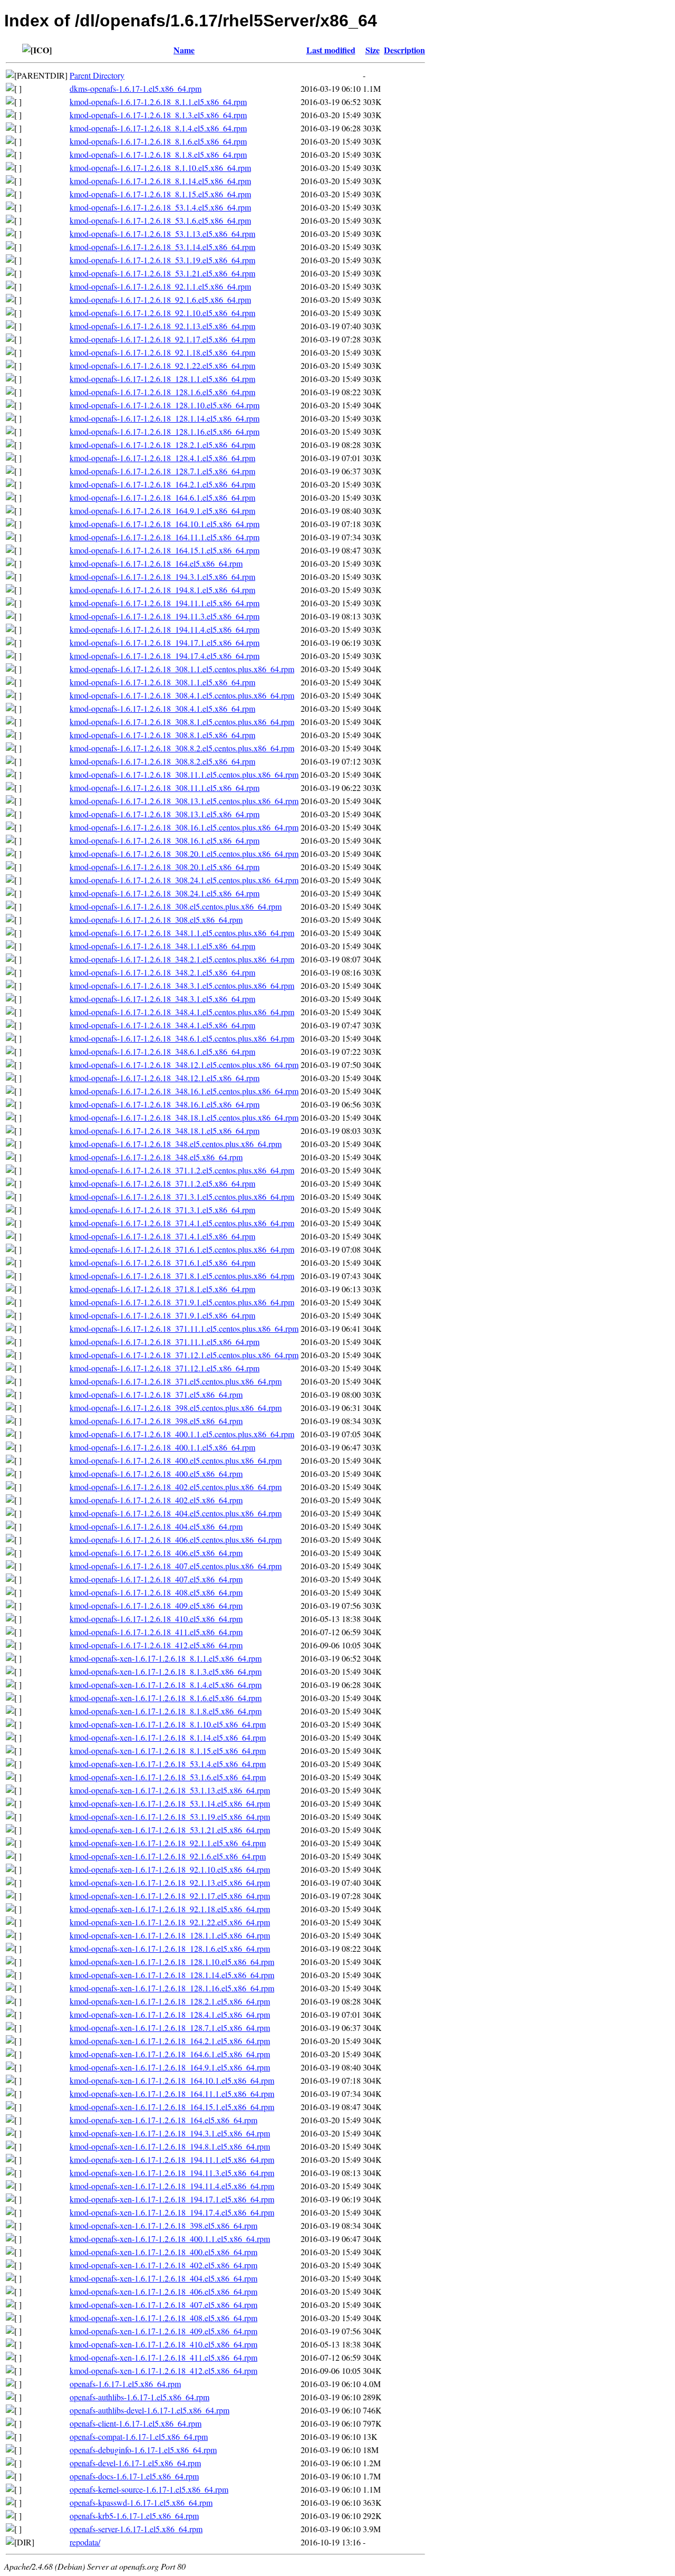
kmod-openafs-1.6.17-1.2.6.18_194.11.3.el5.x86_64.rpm (165, 616)
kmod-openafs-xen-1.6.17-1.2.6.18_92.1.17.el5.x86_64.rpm (170, 1896)
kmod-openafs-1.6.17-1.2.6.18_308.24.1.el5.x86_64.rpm (165, 893)
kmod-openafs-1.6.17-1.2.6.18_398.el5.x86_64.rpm (156, 1421)
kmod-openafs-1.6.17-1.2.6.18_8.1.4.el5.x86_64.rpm (158, 128)
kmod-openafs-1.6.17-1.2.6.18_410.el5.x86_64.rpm (156, 1619)
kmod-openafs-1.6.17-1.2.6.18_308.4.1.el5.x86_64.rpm (162, 708)
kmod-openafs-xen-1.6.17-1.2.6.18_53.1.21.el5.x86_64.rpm (170, 1830)
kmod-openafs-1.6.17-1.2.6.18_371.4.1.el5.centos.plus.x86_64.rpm (182, 1223)
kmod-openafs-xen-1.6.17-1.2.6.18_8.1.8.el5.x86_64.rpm (166, 1711)
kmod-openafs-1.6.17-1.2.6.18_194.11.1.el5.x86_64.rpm (165, 603)
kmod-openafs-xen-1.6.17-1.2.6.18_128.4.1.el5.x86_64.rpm (170, 2014)
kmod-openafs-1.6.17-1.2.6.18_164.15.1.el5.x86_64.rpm (165, 550)
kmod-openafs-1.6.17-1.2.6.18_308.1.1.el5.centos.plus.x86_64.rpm (182, 669)
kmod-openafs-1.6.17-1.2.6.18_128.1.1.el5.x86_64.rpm (162, 379)
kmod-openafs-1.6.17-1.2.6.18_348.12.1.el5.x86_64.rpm (165, 1078)
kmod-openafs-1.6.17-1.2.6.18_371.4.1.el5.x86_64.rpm (162, 1236)
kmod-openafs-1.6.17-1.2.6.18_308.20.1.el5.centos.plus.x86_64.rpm (184, 853)
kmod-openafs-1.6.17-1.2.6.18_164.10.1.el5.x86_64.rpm (165, 524)
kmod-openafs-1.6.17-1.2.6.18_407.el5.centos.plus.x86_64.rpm (176, 1566)
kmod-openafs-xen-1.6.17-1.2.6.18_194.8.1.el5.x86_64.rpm (170, 2146)
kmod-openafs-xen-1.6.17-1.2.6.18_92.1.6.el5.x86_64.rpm (168, 1856)
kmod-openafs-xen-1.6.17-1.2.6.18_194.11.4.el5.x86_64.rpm (172, 2186)
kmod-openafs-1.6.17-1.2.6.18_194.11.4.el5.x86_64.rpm (165, 629)
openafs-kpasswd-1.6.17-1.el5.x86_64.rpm (141, 2502)
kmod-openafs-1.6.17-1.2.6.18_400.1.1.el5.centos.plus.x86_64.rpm (182, 1434)
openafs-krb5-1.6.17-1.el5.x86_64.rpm (134, 2516)
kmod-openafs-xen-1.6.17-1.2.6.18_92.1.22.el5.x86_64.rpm (170, 1922)
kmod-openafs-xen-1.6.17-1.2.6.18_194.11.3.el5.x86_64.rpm (172, 2173)
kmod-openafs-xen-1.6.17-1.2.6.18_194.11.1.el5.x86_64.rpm (172, 2159)
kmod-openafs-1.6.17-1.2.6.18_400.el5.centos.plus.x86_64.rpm (176, 1460)
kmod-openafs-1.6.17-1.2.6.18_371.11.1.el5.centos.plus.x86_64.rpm (184, 1328)
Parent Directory (97, 75)
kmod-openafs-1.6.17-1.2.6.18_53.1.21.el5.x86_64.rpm (162, 273)
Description (404, 50)
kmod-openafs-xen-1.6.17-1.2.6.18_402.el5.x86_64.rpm (163, 2265)
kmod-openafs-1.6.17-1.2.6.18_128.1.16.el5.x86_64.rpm (165, 431)
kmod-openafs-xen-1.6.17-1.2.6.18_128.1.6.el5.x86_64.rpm (170, 1948)
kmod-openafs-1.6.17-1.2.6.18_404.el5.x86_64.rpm (156, 1526)
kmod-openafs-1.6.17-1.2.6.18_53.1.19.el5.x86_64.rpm (162, 260)
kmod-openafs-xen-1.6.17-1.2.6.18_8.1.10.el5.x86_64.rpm (168, 1724)
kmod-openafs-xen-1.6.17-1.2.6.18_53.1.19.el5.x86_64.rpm (170, 1816)
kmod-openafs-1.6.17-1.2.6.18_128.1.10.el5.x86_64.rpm (165, 405)
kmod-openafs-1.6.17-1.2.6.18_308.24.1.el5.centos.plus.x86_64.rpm (184, 880)
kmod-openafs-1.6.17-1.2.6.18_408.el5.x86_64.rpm (156, 1592)
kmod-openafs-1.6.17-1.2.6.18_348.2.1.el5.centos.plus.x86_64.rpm (182, 959)
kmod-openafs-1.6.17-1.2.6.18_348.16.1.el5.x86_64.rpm (165, 1104)
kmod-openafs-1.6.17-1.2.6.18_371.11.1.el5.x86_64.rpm (165, 1342)
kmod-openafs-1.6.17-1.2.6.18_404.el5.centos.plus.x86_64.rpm (176, 1513)
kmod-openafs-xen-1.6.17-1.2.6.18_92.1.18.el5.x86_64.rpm (170, 1909)
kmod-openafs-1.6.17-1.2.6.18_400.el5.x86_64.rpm (156, 1473)
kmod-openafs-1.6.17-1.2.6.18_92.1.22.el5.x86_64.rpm (162, 365)
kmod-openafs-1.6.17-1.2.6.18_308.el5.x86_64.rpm (156, 919)
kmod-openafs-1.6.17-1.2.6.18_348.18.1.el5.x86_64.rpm (165, 1130)
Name (184, 50)
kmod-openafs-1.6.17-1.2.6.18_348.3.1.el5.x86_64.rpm (162, 999)
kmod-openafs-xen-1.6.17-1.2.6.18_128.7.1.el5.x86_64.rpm (170, 2028)
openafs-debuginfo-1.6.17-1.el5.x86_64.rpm (143, 2450)
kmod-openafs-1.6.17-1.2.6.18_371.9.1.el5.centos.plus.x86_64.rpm (182, 1302)
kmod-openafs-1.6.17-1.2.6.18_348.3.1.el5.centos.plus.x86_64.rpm (182, 985)
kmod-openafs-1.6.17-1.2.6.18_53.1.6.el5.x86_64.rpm (160, 220)
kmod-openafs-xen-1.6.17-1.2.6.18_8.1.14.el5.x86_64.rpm (168, 1737)
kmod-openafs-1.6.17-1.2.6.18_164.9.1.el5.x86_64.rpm (162, 511)
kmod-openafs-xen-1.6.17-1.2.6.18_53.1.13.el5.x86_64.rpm (170, 1790)
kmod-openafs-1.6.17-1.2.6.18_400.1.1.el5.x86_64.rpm (162, 1447)
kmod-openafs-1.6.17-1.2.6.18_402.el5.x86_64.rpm (156, 1500)
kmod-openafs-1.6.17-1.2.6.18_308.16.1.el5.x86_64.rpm (165, 840)
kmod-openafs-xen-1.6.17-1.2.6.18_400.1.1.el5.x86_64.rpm (170, 2239)
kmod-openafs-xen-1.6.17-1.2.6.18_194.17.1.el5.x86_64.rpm (172, 2199)
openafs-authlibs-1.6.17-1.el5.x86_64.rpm (139, 2397)
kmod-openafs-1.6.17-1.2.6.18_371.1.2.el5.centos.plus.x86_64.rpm (182, 1170)
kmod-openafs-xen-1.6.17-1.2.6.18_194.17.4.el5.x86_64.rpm (172, 2212)
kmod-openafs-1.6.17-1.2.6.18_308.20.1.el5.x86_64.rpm (165, 867)
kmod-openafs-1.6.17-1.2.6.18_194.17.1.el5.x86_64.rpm (165, 642)
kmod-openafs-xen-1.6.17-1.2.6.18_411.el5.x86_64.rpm (163, 2357)
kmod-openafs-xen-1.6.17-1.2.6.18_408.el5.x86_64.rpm (163, 2318)
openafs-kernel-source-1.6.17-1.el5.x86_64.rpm (149, 2489)
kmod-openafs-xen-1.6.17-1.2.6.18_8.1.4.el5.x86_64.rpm (166, 1685)
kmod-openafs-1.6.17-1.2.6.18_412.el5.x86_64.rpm (156, 1645)
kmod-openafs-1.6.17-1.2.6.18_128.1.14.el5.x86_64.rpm (165, 418)
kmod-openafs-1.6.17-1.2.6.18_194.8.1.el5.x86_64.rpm (162, 590)
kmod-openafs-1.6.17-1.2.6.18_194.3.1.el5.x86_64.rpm (162, 576)
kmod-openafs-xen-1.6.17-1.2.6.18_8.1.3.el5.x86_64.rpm (166, 1671)
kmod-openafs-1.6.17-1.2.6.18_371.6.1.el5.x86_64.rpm (162, 1262)
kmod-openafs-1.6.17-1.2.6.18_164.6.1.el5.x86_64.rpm (162, 497)
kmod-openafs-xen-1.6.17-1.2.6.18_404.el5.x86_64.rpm (163, 2278)
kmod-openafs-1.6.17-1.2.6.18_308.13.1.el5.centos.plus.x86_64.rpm (184, 801)
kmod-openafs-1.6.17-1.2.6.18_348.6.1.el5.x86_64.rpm (162, 1051)
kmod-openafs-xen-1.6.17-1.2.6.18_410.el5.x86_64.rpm (163, 2344)
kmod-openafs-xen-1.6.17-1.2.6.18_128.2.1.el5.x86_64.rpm (170, 2001)
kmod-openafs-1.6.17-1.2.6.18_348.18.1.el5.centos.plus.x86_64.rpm (184, 1117)
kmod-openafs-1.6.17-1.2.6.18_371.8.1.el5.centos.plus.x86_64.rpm (182, 1276)
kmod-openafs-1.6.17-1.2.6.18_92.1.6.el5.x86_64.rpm (160, 299)
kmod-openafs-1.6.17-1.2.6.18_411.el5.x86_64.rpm (156, 1632)
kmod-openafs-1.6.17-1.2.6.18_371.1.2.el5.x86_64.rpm (162, 1183)
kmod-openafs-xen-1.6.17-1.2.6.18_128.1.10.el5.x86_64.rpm (172, 1962)
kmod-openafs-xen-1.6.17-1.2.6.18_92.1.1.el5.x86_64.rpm (168, 1843)
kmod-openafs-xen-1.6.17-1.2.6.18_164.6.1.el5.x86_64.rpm (170, 2054)
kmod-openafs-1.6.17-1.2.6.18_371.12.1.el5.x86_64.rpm (165, 1368)
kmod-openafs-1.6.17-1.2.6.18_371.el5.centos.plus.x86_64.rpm (176, 1381)
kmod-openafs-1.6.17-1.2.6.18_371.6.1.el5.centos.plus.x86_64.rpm (182, 1249)
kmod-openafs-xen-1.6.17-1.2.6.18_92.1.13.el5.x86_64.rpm (170, 1882)
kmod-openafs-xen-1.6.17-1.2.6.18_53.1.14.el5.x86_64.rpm (170, 1803)
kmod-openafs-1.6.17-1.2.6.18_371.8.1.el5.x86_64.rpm (162, 1289)
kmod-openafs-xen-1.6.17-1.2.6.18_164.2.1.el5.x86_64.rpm (170, 2041)
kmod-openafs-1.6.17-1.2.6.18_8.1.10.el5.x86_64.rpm (160, 168)
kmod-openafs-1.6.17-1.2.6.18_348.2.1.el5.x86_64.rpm (162, 972)
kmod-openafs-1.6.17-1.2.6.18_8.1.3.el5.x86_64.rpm (158, 115)
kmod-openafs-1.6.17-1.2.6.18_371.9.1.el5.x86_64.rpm (162, 1315)
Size (373, 50)
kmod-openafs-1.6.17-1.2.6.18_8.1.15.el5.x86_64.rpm (160, 194)
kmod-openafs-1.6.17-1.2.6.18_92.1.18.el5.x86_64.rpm (162, 352)
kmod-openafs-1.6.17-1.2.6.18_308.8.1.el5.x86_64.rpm (162, 735)
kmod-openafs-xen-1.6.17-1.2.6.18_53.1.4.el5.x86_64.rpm (168, 1764)
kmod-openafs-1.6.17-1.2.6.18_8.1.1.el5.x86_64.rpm (158, 102)
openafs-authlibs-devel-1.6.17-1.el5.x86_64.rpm (150, 2410)
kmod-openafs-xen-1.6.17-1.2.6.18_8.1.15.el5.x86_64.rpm (168, 1750)
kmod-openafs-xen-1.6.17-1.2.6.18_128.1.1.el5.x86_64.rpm (170, 1935)
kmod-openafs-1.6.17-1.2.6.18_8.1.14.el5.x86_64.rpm (160, 181)
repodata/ (85, 2542)
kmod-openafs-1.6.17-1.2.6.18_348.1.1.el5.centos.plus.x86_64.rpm (182, 933)
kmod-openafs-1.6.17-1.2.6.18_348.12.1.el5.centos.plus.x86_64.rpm (184, 1065)
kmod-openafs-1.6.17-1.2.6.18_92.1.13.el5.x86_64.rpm (162, 326)
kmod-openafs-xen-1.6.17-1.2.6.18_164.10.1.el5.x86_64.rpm (172, 2080)
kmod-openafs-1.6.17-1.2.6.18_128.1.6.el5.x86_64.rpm (162, 392)
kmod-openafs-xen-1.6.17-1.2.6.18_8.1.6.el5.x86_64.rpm (166, 1698)
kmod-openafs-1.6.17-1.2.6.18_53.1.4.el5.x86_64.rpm (160, 207)
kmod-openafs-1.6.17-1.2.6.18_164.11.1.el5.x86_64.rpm (165, 537)
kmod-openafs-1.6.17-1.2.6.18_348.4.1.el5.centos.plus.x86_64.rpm (182, 1012)
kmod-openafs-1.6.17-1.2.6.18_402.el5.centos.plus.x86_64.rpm (176, 1487)
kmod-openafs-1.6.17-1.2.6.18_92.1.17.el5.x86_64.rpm (162, 339)
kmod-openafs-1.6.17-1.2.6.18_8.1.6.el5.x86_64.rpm (158, 141)
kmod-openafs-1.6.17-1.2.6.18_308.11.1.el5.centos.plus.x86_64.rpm (184, 774)
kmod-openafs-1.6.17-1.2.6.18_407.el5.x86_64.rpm (156, 1579)
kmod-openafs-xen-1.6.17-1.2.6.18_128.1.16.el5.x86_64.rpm (172, 1988)
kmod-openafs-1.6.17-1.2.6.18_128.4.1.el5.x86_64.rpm (162, 458)
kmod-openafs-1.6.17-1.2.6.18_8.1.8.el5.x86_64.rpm (158, 154)
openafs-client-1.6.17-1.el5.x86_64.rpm (136, 2423)
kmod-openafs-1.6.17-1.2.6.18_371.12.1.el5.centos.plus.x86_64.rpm (184, 1355)
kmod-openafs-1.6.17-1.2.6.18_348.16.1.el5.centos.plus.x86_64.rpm (184, 1091)
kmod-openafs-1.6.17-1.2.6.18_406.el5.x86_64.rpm (156, 1553)
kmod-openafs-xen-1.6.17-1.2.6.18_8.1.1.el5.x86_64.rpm (166, 1658)
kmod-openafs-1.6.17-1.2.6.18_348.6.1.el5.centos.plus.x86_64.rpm (182, 1038)
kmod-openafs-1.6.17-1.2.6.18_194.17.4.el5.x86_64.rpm (165, 656)
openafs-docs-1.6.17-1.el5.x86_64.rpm (134, 2476)
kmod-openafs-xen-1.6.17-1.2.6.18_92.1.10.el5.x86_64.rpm (170, 1869)
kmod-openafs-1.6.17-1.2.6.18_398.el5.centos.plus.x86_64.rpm (176, 1408)
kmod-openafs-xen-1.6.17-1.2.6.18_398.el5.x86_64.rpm (163, 2225)
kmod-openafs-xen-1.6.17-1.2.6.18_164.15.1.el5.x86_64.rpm (172, 2107)
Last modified (331, 50)
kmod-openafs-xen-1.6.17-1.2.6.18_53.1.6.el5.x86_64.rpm (168, 1777)
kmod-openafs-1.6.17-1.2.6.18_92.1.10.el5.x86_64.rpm (162, 313)
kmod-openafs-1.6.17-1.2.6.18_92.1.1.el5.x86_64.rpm (160, 286)
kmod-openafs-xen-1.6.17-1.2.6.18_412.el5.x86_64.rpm (163, 2370)
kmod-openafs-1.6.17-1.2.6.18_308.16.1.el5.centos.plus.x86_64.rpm (184, 827)
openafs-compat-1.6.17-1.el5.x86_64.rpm (139, 2436)
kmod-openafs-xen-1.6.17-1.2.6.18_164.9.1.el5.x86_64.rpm (170, 2067)
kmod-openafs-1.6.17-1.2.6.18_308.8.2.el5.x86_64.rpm (162, 761)
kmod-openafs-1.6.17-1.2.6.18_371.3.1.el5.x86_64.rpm (162, 1210)
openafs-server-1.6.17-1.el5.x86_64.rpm (136, 2529)
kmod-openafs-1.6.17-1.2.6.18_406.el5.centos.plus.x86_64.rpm (176, 1539)
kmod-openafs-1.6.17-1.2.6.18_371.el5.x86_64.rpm (156, 1394)
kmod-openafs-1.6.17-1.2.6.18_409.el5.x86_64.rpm (156, 1605)
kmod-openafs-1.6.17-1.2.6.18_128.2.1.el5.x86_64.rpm (162, 445)
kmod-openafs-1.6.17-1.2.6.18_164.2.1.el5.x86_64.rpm (162, 484)
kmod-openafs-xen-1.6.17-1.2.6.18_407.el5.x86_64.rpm (163, 2305)
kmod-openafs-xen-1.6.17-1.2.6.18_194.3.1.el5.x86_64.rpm (170, 2133)
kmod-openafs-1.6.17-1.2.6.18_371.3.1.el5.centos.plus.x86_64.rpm (182, 1196)
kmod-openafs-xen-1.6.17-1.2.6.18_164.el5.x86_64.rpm (163, 2120)
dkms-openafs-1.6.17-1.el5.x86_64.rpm (136, 88)
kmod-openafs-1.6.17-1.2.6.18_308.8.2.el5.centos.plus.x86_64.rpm (182, 748)
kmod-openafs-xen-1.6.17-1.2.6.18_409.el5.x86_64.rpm (163, 2331)
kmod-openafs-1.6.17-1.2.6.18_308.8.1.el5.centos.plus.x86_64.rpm (182, 722)
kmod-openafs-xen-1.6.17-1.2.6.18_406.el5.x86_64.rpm (163, 2291)
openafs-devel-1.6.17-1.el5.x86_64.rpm (135, 2463)
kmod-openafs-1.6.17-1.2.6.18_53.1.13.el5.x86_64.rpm (162, 233)
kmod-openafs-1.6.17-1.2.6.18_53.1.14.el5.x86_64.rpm (162, 247)
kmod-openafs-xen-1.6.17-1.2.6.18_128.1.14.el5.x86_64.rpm (172, 1975)
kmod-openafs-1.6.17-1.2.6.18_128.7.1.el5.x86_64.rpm (162, 471)
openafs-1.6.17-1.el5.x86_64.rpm (125, 2384)
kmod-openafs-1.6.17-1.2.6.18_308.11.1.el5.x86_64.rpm (165, 788)
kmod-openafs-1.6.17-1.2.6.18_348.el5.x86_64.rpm (156, 1157)
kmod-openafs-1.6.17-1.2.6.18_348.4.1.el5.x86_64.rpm (162, 1025)
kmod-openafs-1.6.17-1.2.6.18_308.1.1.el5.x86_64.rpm (162, 682)
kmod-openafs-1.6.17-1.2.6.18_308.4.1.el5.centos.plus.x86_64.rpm (182, 695)
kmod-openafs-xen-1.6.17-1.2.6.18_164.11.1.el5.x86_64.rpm (172, 2093)
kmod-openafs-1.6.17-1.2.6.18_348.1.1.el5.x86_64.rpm (162, 946)
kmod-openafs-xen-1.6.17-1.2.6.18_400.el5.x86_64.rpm (163, 2252)
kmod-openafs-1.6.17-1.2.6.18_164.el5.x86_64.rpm (156, 563)
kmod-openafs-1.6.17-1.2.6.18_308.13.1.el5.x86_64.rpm (165, 814)
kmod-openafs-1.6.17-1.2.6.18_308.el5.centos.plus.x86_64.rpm (176, 906)
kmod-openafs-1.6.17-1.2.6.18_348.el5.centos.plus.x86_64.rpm (176, 1144)
